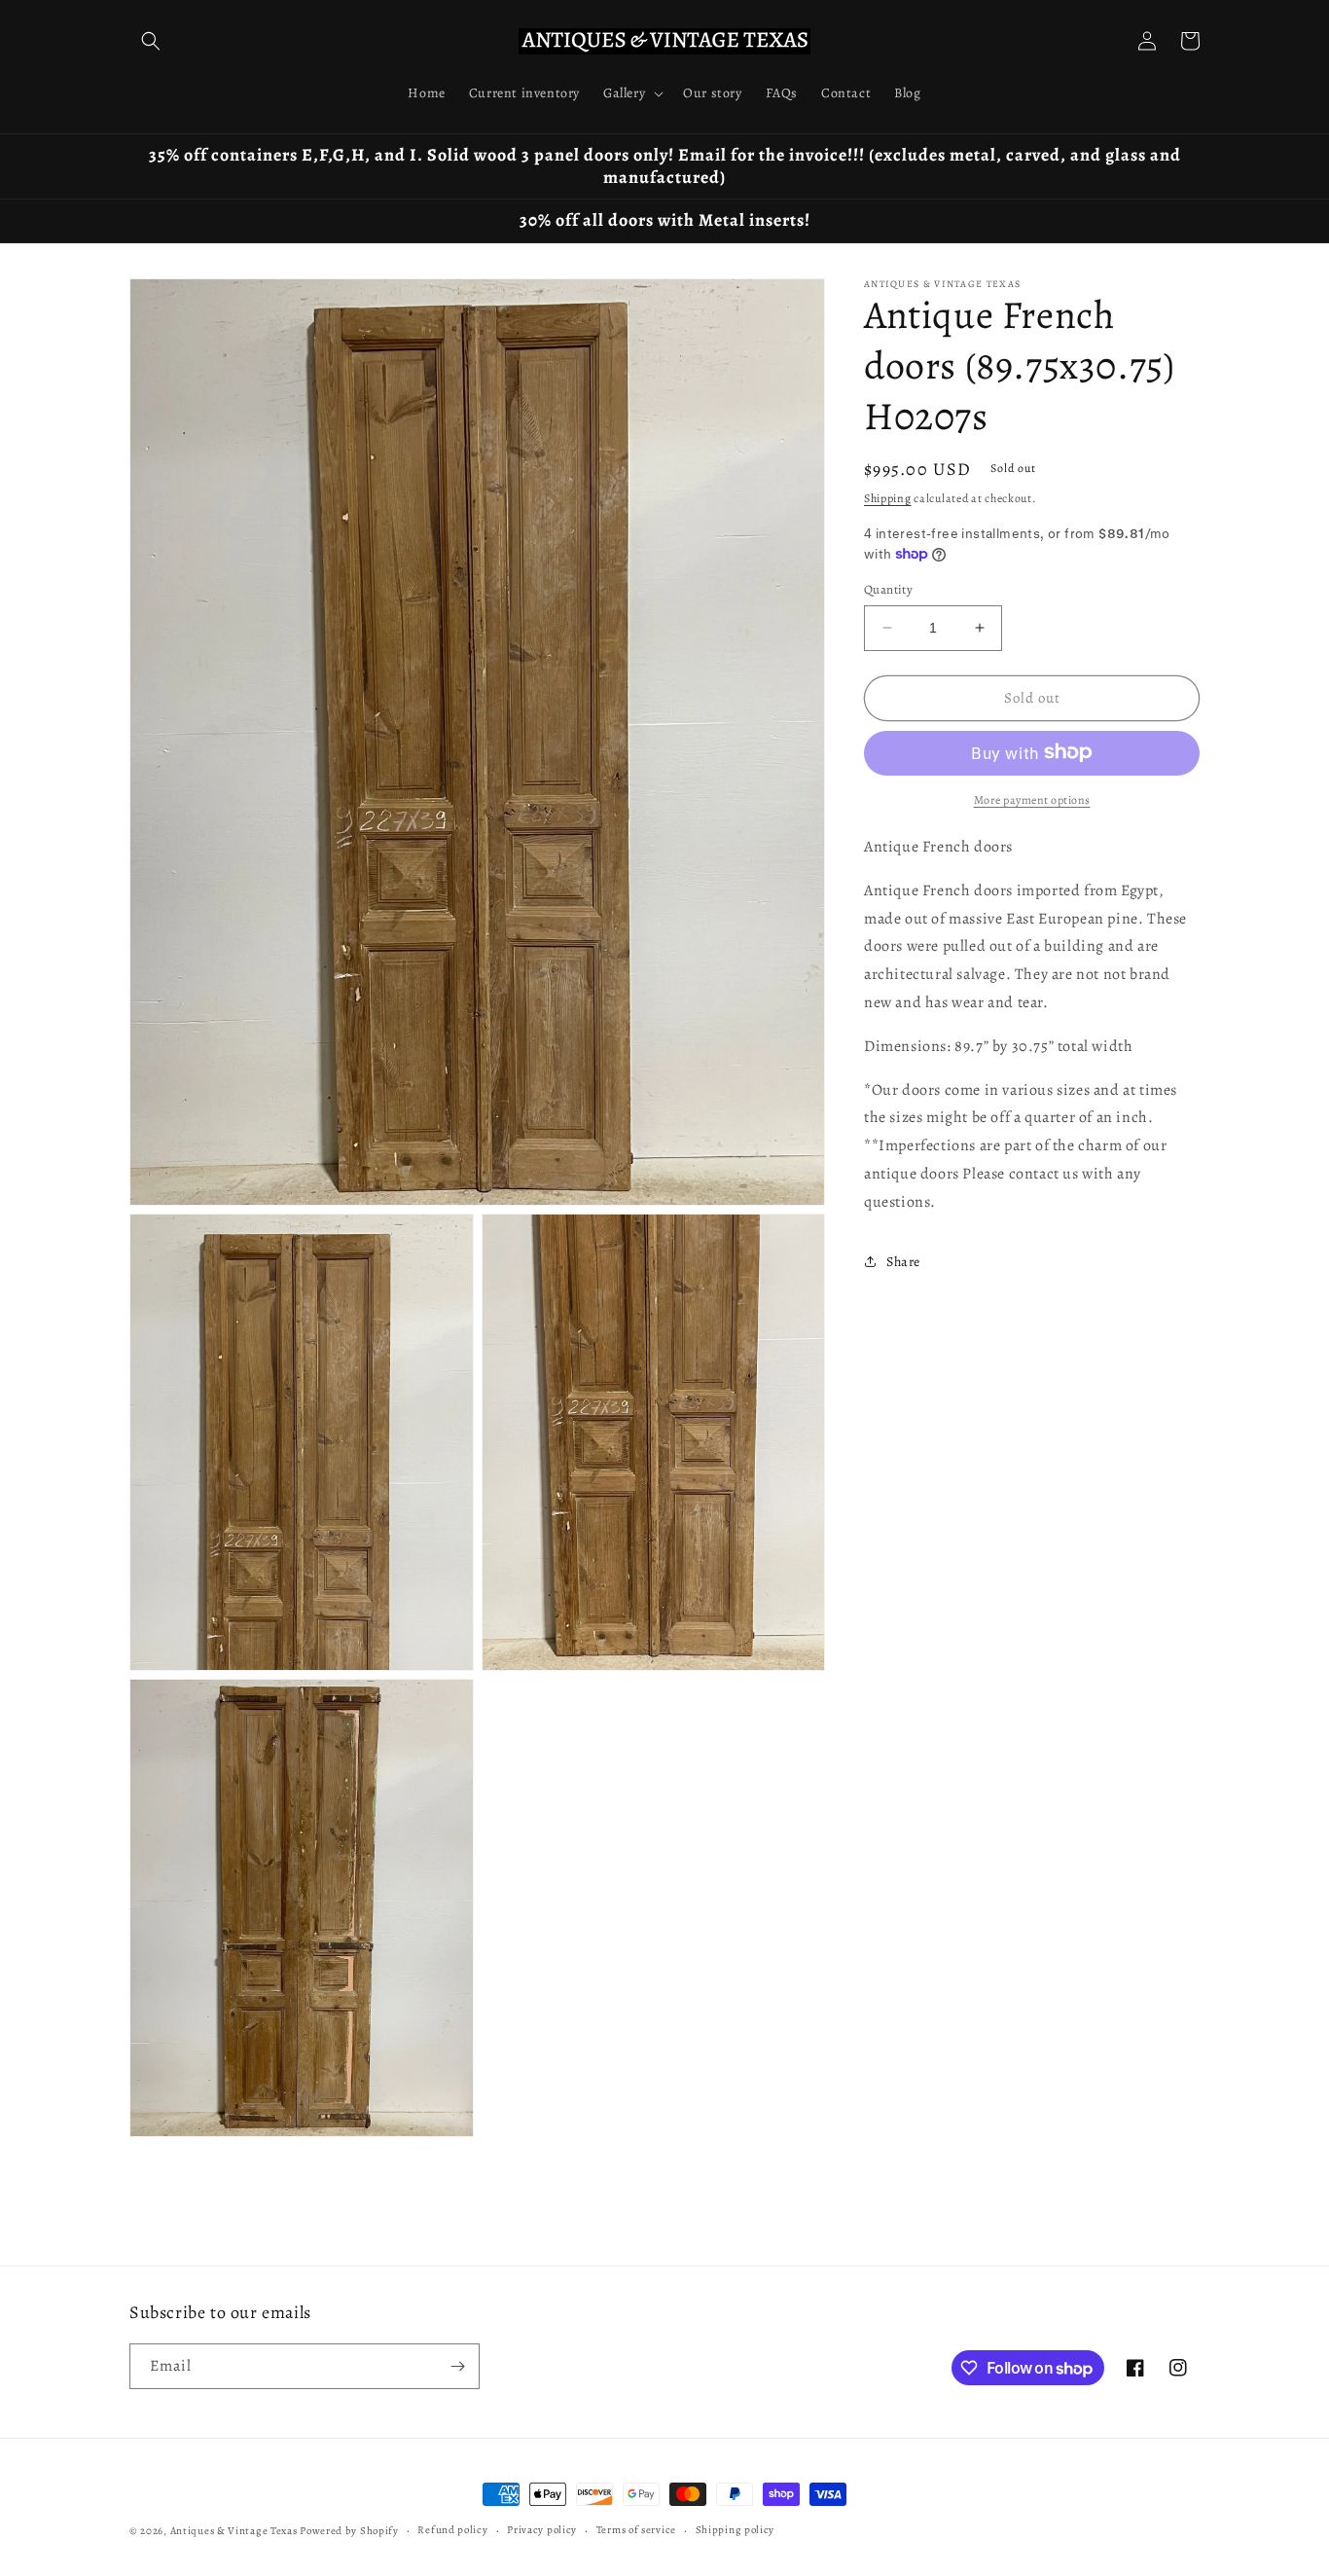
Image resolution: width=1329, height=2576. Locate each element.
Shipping (888, 498)
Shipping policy (736, 2530)
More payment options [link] (1032, 799)
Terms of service (636, 2530)
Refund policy (452, 2530)
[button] (151, 41)
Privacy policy (542, 2530)
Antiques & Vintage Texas (234, 2531)
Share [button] (903, 1261)
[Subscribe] (457, 2366)
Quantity (888, 589)
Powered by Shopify (349, 2531)
